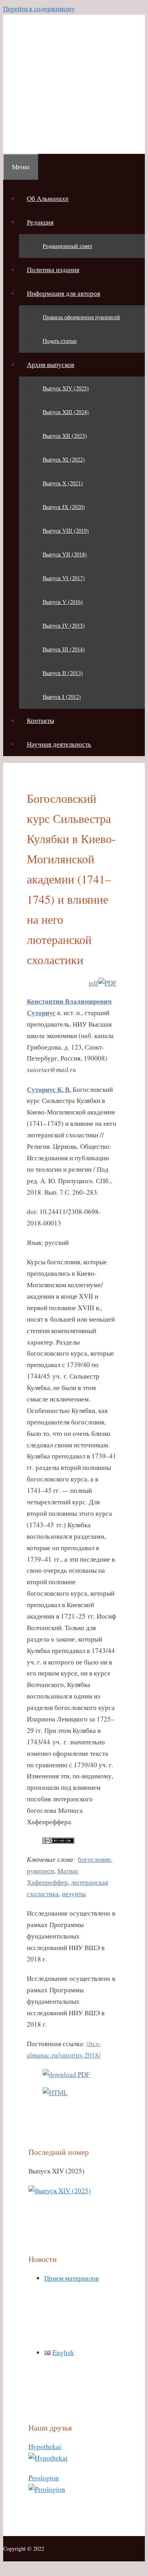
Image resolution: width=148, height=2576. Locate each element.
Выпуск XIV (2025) (66, 388)
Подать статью (60, 341)
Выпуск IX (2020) (64, 507)
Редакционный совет (67, 246)
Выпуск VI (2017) (64, 578)
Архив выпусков (51, 364)
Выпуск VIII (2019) (66, 531)
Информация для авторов (64, 293)
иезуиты (74, 1894)
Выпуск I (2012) (62, 697)
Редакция (40, 222)
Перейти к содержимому (39, 9)
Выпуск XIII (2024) (66, 412)
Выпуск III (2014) (64, 649)
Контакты (40, 720)
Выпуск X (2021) (63, 483)
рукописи (40, 1871)
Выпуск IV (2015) (64, 625)
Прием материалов (71, 2278)
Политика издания (53, 270)
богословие (94, 1859)
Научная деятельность (59, 744)
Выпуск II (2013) (63, 673)
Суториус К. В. (49, 1089)
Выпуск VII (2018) (65, 554)
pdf (94, 983)
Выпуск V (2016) (63, 602)
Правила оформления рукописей (81, 317)
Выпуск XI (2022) (64, 459)
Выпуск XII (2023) (65, 436)
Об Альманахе (48, 198)
